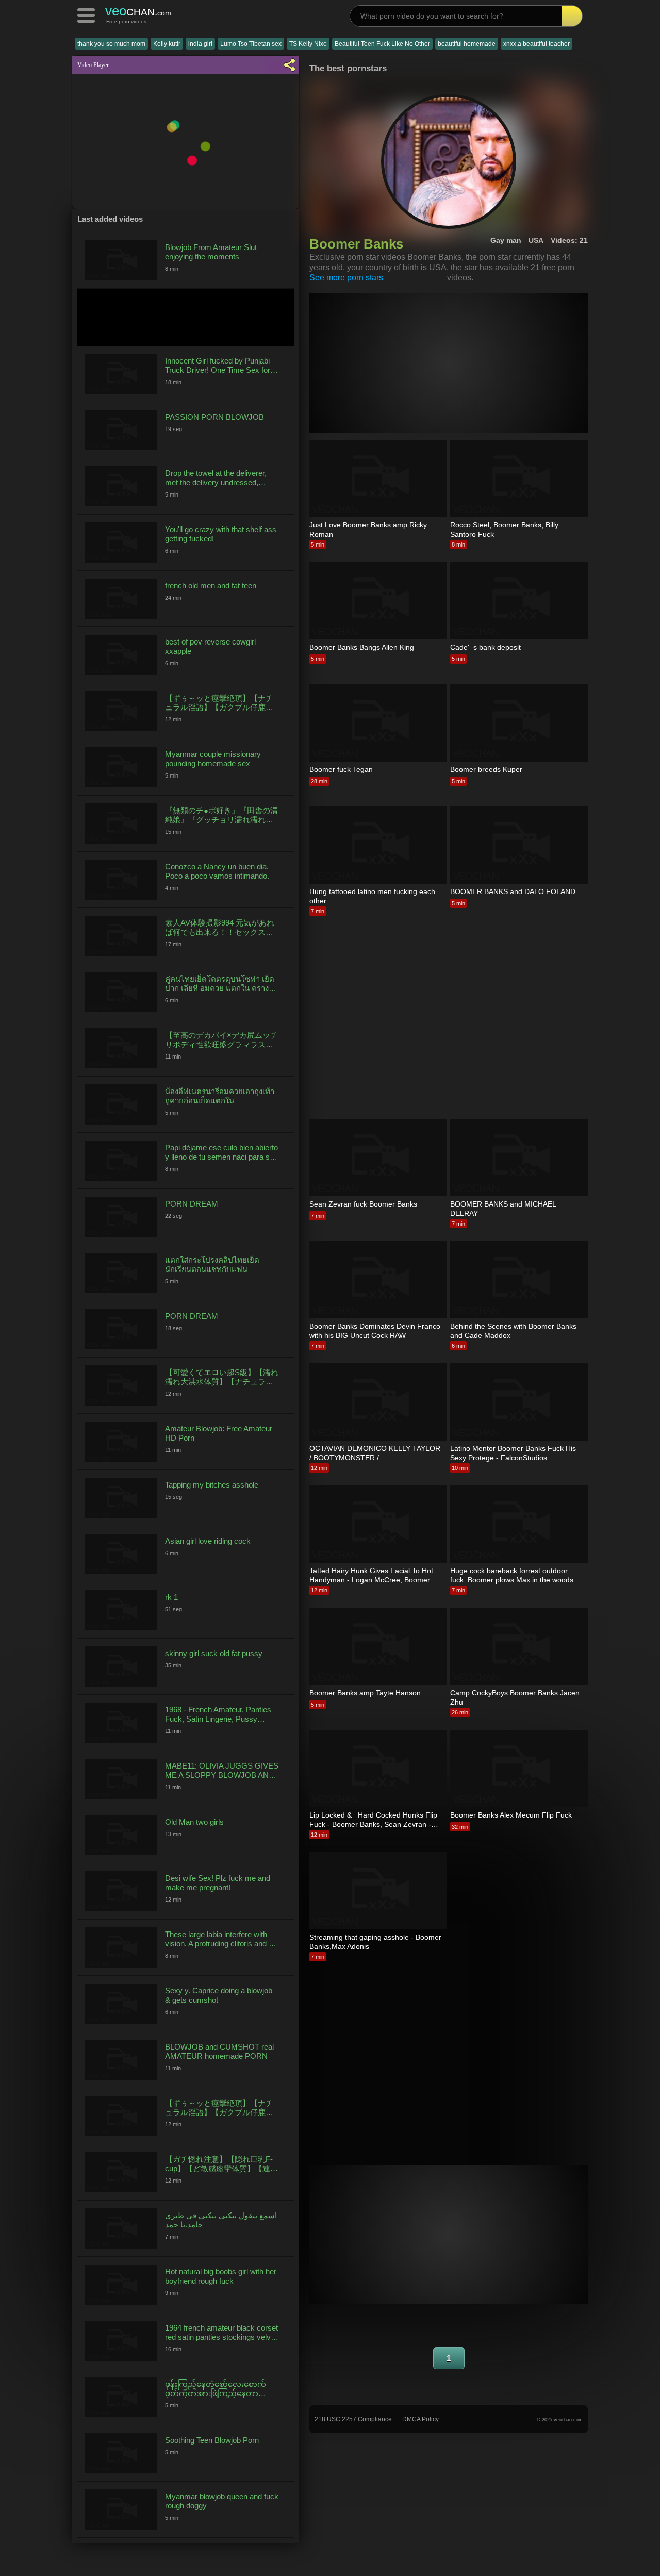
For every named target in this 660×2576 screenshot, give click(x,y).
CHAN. (138, 11)
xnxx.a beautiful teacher (537, 44)
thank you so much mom (111, 44)
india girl (200, 44)
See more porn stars (346, 278)
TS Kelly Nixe (308, 44)
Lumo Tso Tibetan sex (251, 44)
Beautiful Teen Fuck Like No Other (382, 44)
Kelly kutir (167, 44)
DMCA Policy (420, 2419)
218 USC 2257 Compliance (353, 2419)
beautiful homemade (467, 44)
